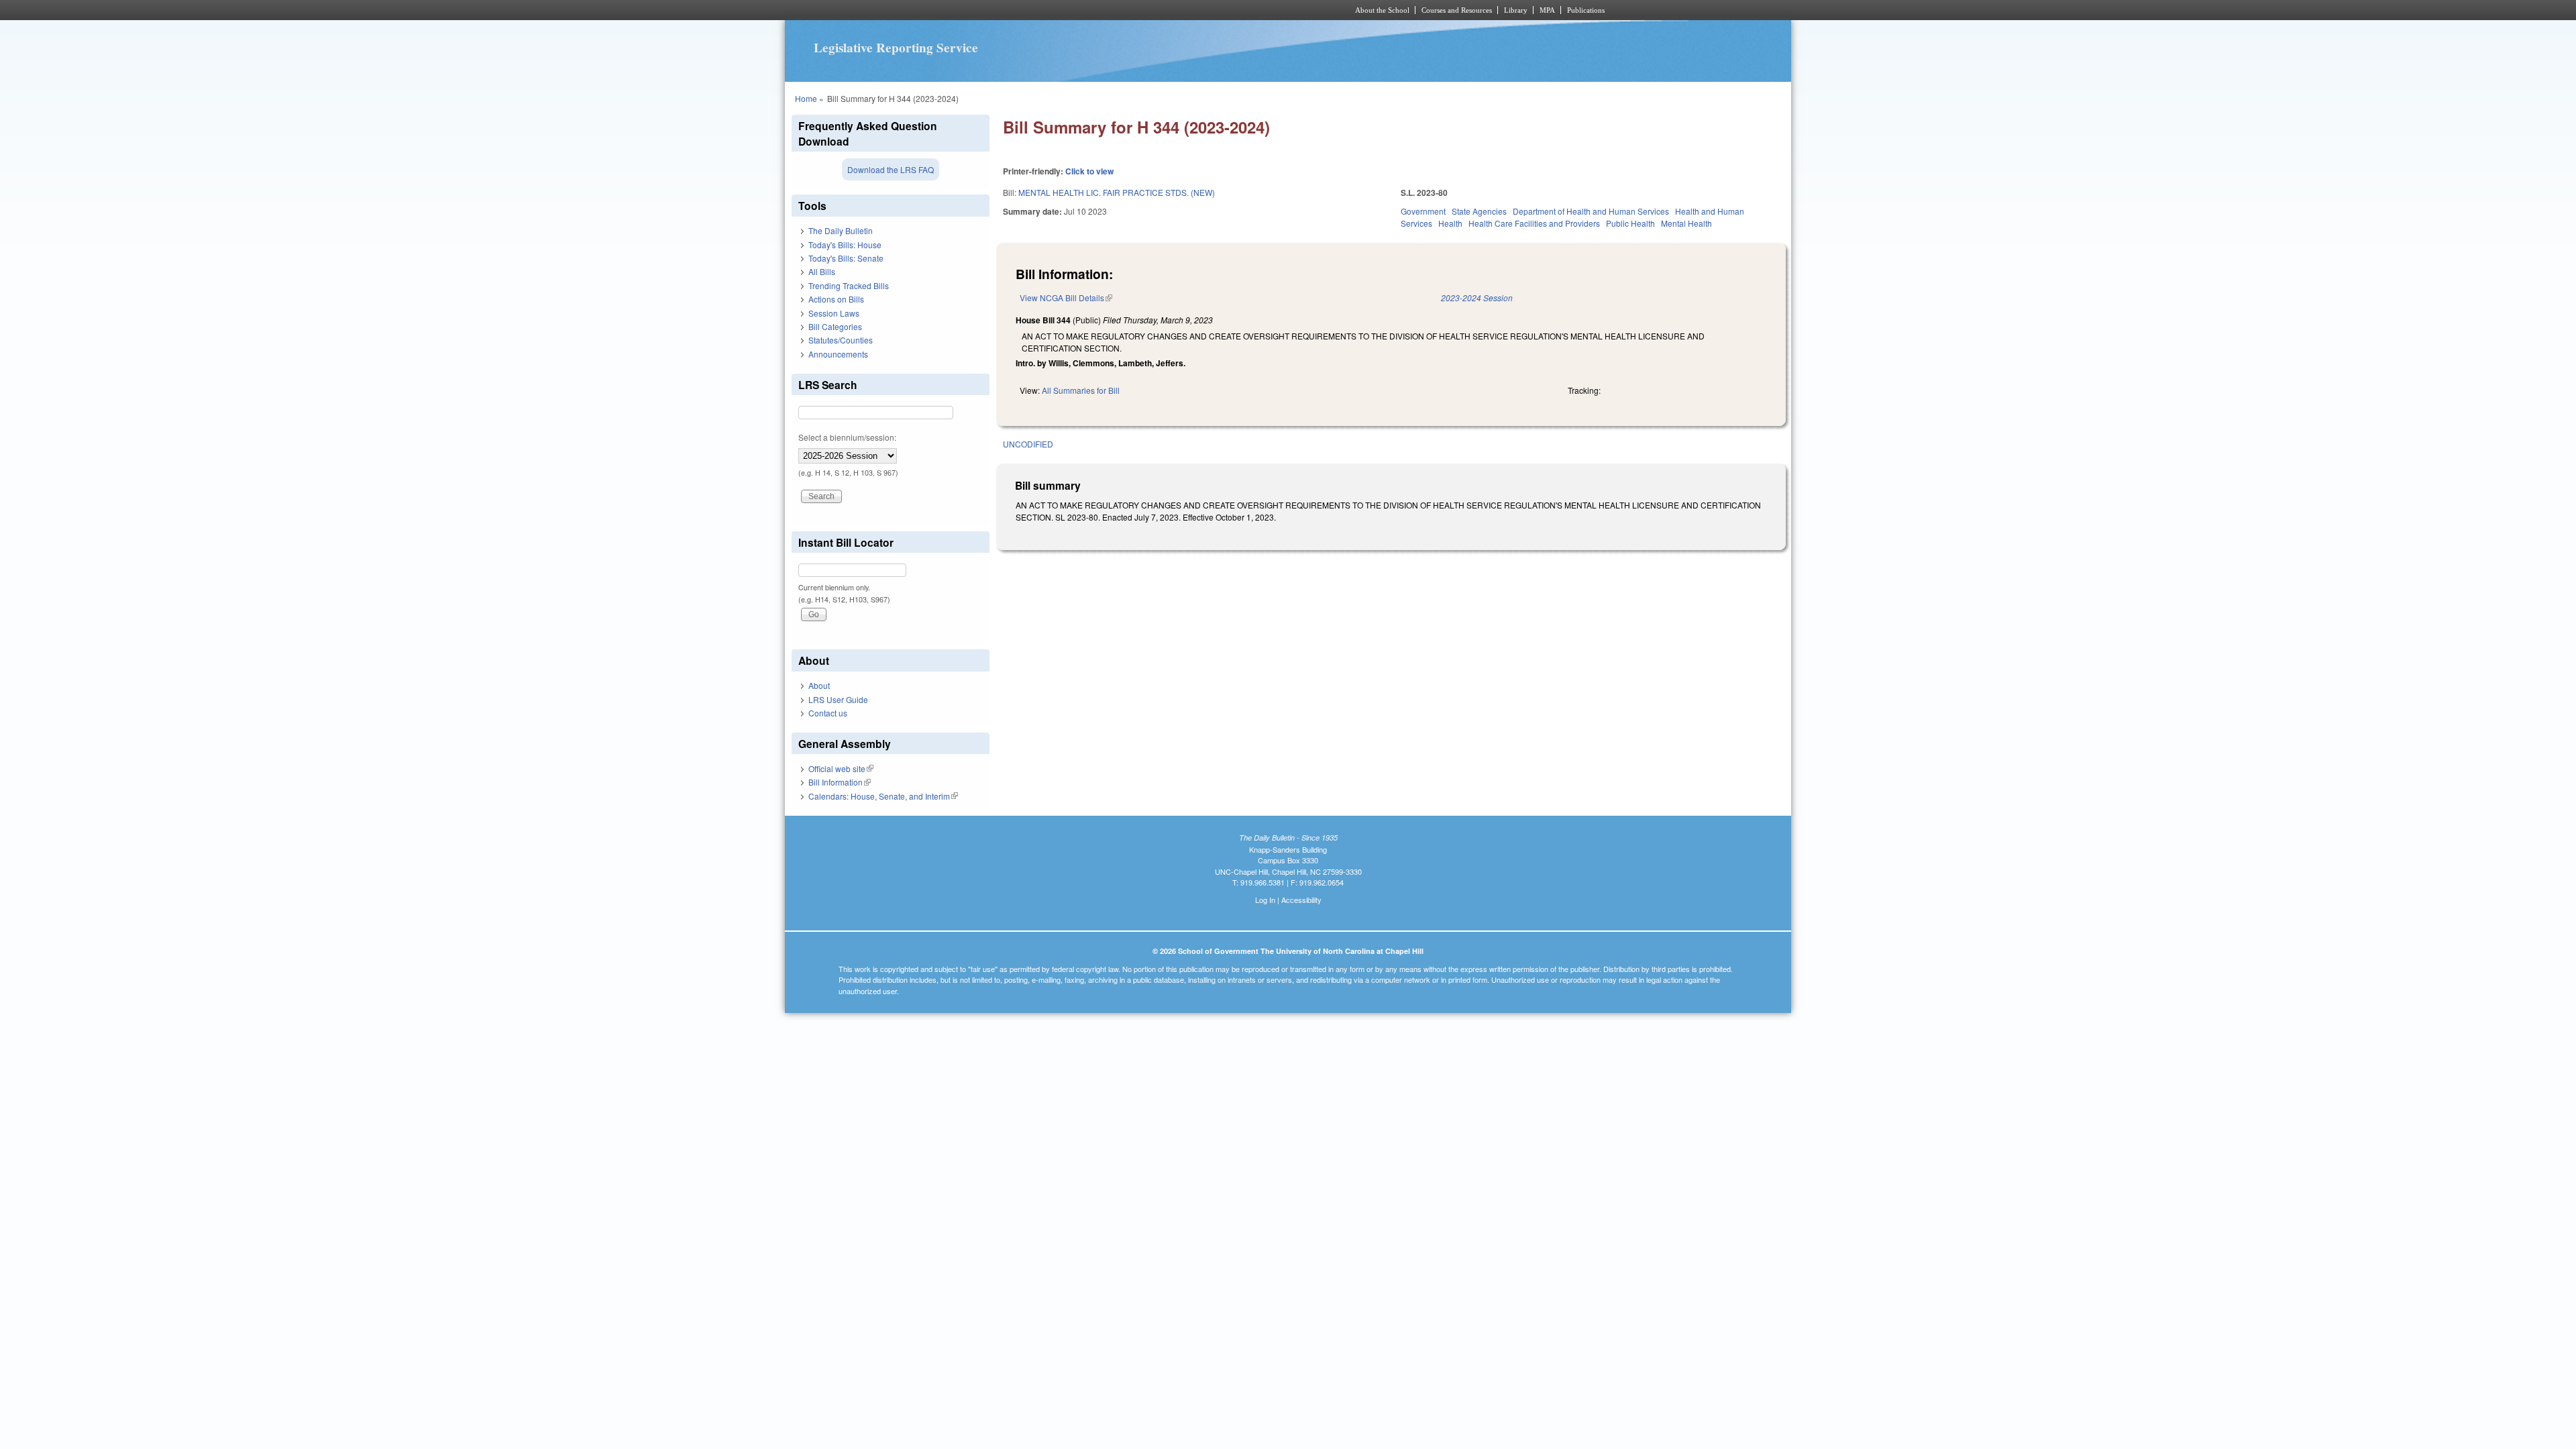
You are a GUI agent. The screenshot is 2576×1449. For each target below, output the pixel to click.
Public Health (1630, 223)
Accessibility (1301, 900)
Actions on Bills (836, 299)
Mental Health (1686, 223)
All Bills (822, 271)
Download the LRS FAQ (891, 169)
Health (1450, 223)
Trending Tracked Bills (849, 285)
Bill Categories (835, 326)
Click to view (1089, 171)
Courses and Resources (1457, 10)
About (819, 685)
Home (806, 98)
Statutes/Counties (841, 340)
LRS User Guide (838, 699)
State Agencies (1479, 211)
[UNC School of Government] (1111, 10)
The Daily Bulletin (841, 230)
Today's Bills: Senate (846, 258)
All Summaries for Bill (1081, 390)
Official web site (841, 768)
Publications (1586, 10)
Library (1516, 10)
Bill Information (840, 782)
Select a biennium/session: (847, 437)
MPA (1547, 10)
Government (1423, 211)
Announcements (838, 354)
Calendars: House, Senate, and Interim (883, 796)
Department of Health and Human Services (1591, 211)
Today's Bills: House (845, 245)
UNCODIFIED (1028, 444)
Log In (1265, 900)
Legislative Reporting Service (896, 48)
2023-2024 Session (1477, 298)
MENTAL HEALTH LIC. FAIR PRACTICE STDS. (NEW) (1117, 192)
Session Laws (834, 313)
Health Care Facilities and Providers (1534, 223)
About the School (1382, 10)
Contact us (828, 713)
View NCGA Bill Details (1066, 298)
